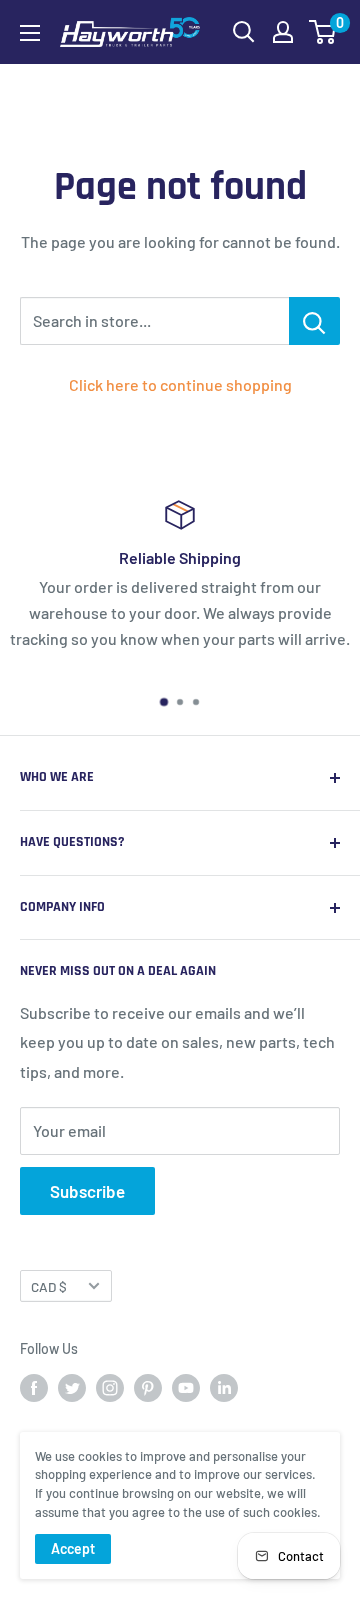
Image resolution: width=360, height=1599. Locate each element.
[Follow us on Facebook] (34, 1388)
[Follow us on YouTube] (186, 1388)
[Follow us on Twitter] (72, 1388)
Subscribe (87, 1191)
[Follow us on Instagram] (110, 1388)
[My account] (283, 32)
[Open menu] (30, 33)
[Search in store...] (314, 321)
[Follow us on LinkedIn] (224, 1388)
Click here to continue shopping (180, 384)
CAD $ (49, 1286)
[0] (323, 32)
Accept (73, 1548)
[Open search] (244, 32)
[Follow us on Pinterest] (148, 1388)
